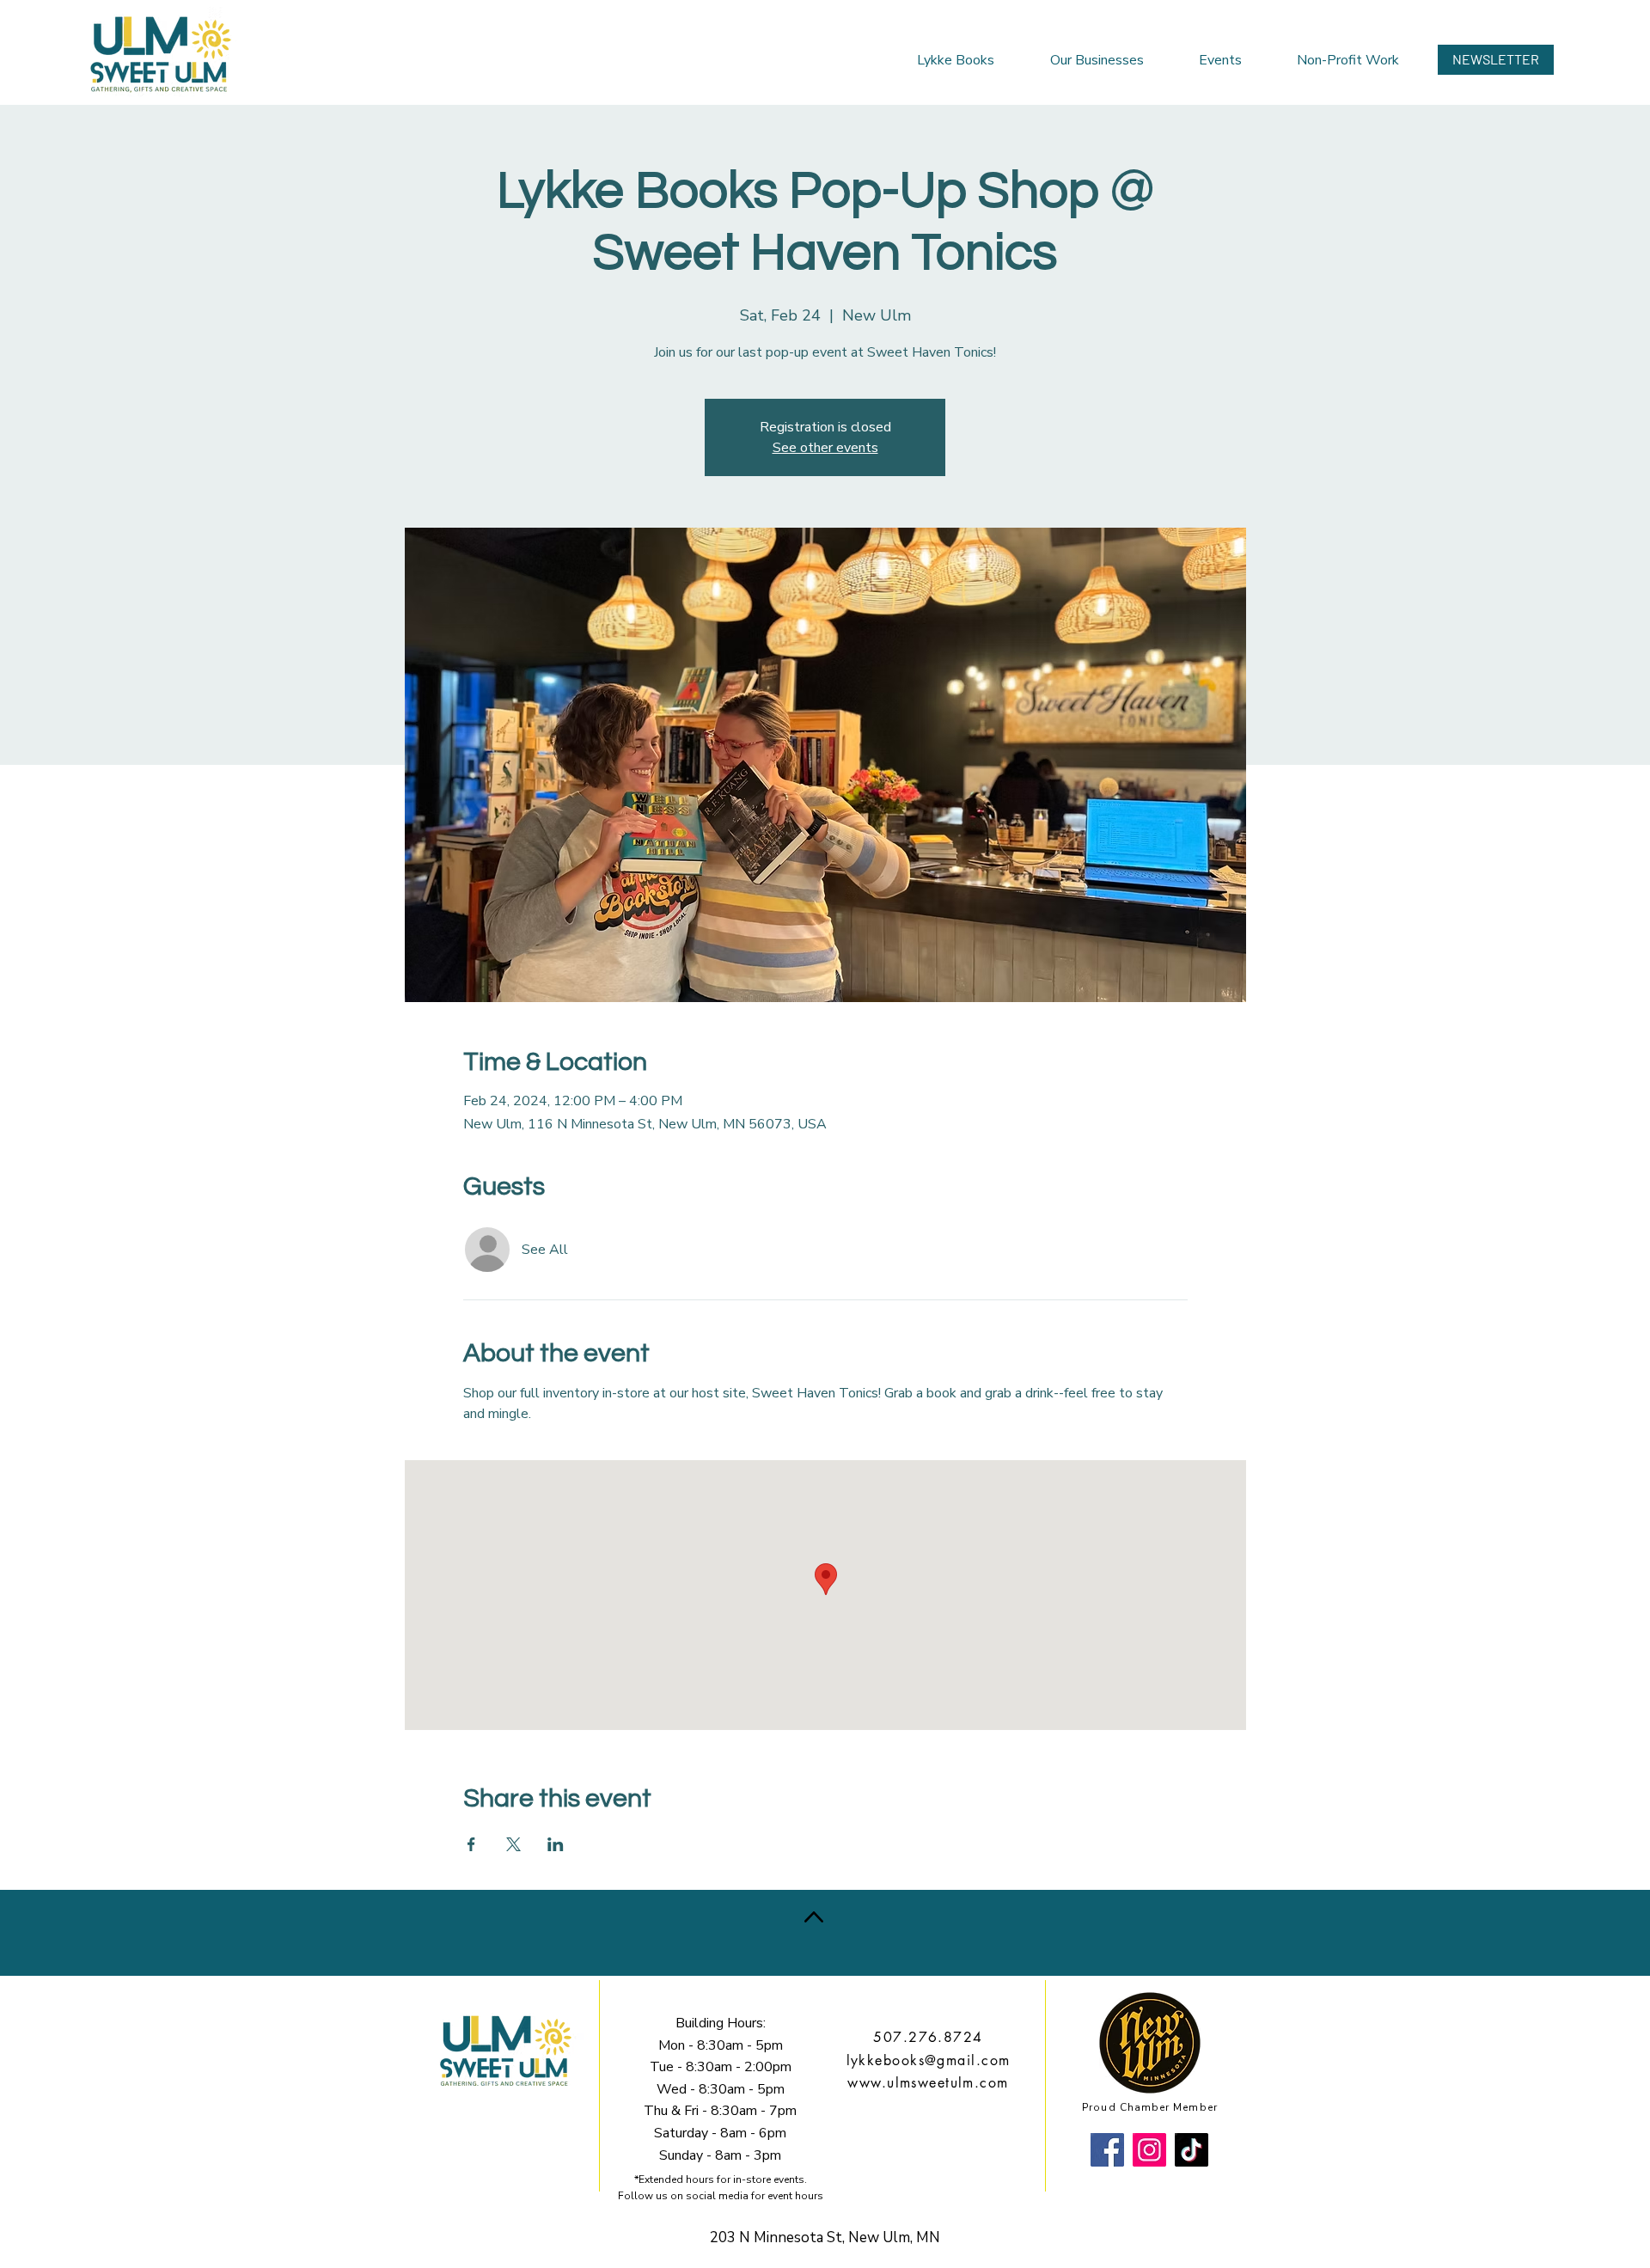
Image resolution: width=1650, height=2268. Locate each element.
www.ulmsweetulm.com (928, 2083)
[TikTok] (1192, 2150)
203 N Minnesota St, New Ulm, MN (825, 2237)
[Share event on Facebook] (471, 1844)
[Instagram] (1149, 2150)
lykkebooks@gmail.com (929, 2060)
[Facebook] (1107, 2150)
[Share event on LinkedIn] (556, 1844)
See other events (825, 448)
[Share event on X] (513, 1844)
